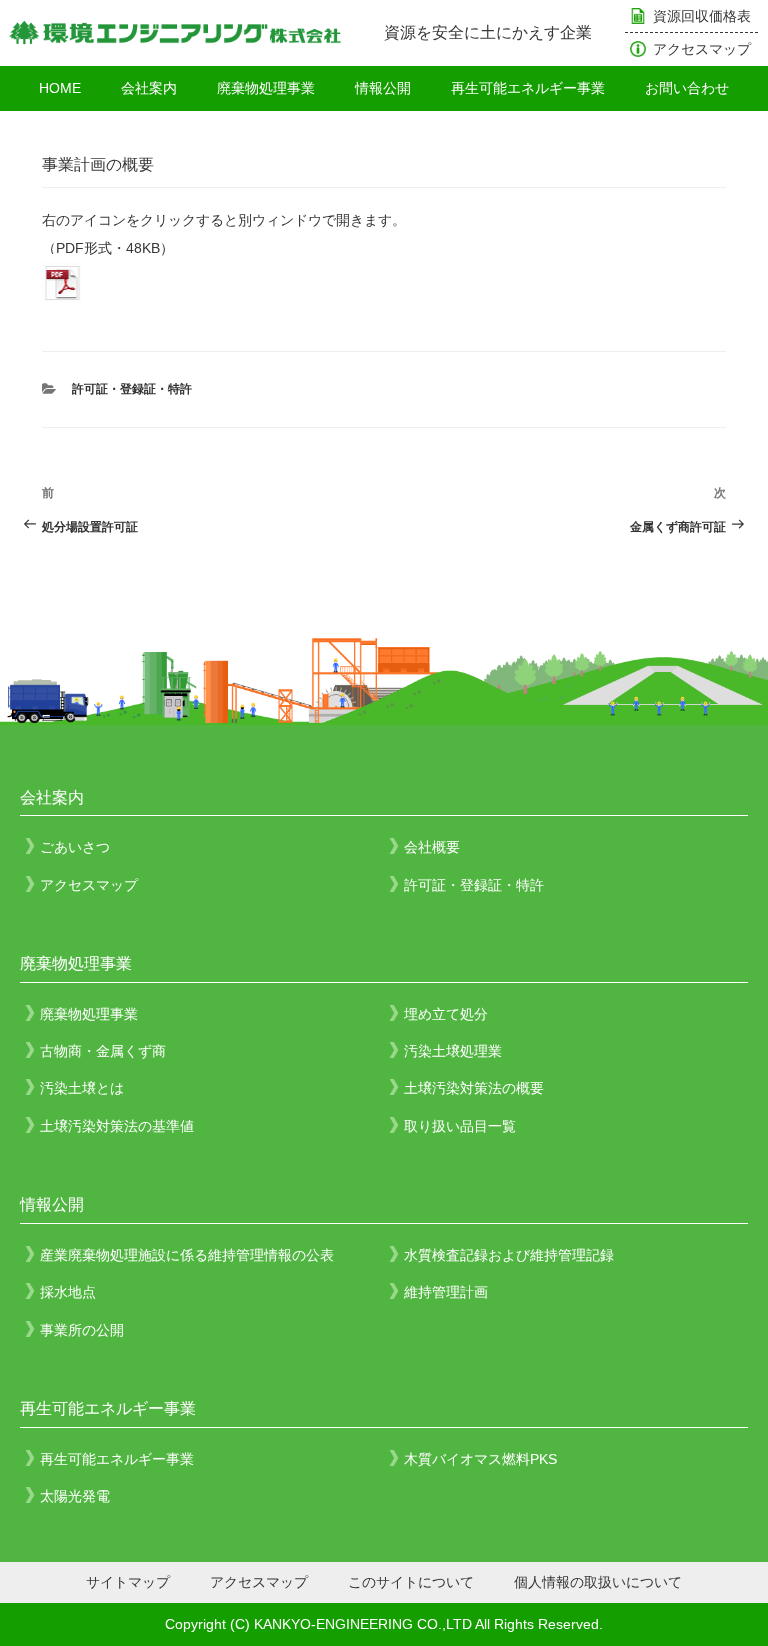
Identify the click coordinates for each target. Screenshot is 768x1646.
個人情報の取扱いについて (598, 1582)
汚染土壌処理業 (453, 1051)
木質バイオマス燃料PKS (480, 1459)
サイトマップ (128, 1582)
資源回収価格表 (702, 16)
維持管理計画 (446, 1292)
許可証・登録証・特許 (132, 389)
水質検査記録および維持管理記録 (509, 1255)
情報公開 (383, 88)
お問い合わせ (687, 88)
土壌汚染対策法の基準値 (117, 1126)
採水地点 (68, 1292)
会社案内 (149, 88)
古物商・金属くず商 (103, 1051)
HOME (60, 88)
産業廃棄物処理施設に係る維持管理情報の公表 (187, 1255)
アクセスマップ (702, 49)
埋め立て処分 (446, 1014)
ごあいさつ (75, 847)
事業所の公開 (82, 1330)
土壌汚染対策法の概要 (474, 1088)
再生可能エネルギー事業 (528, 88)
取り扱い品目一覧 (460, 1126)
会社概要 (432, 847)
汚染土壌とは (82, 1088)
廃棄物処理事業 (266, 88)
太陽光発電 (75, 1496)
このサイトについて (411, 1582)
